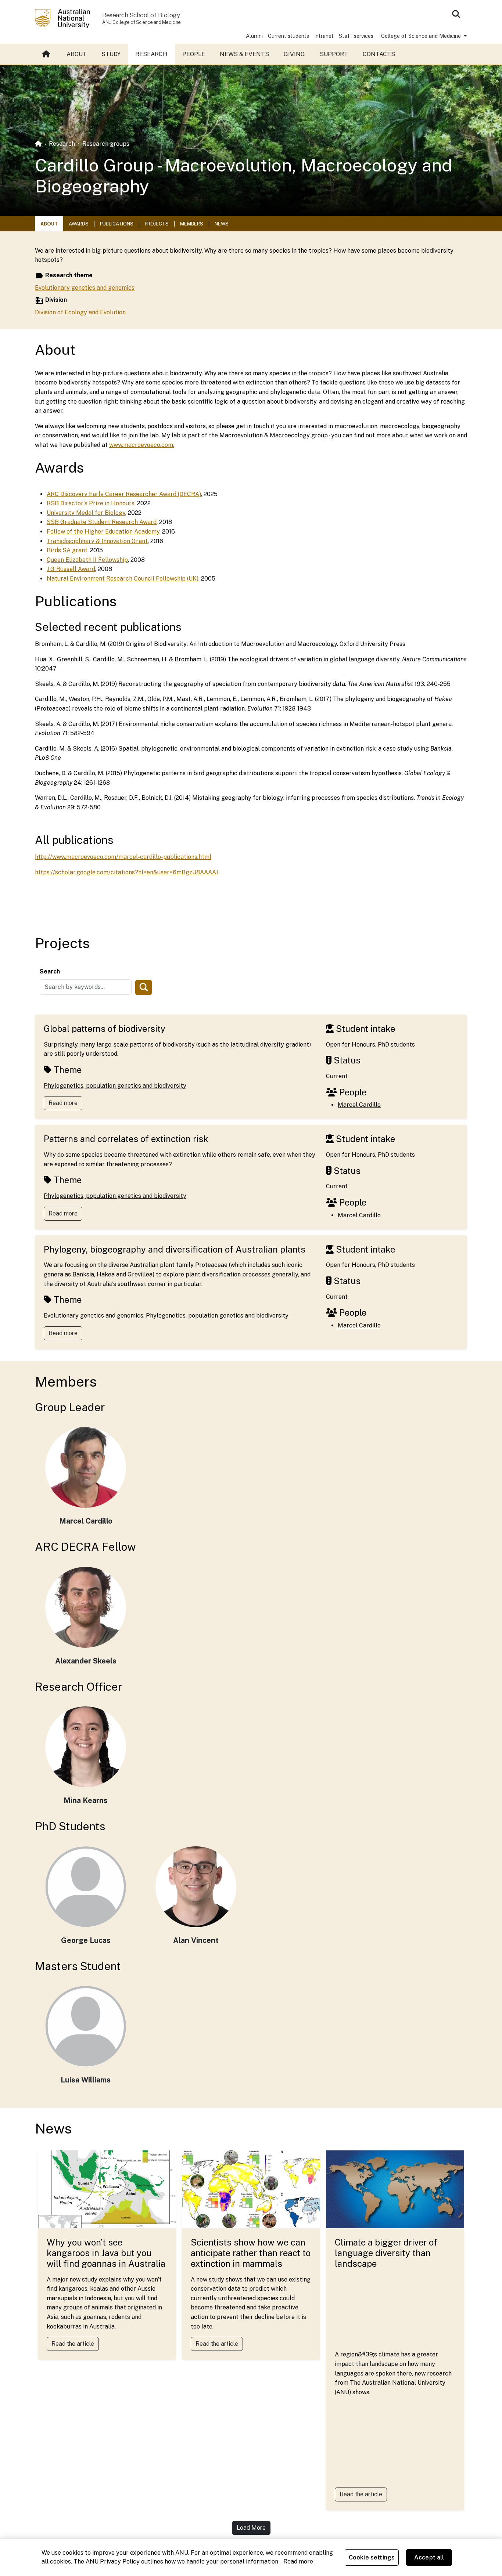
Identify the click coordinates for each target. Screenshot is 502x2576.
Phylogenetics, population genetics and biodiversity (115, 1086)
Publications (117, 224)
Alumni (254, 36)
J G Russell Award (71, 569)
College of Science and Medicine (422, 36)
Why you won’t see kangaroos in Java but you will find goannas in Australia (106, 2253)
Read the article (73, 2344)
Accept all (429, 2557)
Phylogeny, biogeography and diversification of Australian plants (175, 1249)
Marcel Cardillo (359, 1105)
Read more (63, 1103)
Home (47, 54)
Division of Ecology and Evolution (80, 312)
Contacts (379, 54)
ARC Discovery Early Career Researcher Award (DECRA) (124, 494)
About (77, 54)
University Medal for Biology (86, 513)
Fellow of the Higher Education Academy (103, 532)
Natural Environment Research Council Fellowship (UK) (123, 579)
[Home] (38, 144)
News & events (244, 54)
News (222, 224)
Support (334, 54)
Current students (288, 36)
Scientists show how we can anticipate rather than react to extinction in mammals (251, 2253)
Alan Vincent (196, 1940)
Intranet (324, 36)
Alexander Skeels (86, 1661)
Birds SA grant (67, 550)
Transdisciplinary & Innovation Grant (97, 541)
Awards (79, 224)
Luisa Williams (86, 2080)
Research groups (106, 144)
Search (50, 971)
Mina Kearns (86, 1800)
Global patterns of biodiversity (105, 1029)
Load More (251, 2528)
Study (111, 54)
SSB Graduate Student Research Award (102, 522)
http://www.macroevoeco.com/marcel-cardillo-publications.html (123, 857)
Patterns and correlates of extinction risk (126, 1139)
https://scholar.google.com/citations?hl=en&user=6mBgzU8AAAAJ (127, 872)
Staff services (356, 36)
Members (192, 224)
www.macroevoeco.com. (142, 445)
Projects (157, 224)
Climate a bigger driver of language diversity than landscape (386, 2253)
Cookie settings (372, 2557)
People (194, 54)
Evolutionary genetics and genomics (85, 288)
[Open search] (456, 14)
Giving (294, 54)
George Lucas (86, 1940)
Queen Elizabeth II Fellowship (87, 560)
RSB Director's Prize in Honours (91, 503)
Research (151, 54)
